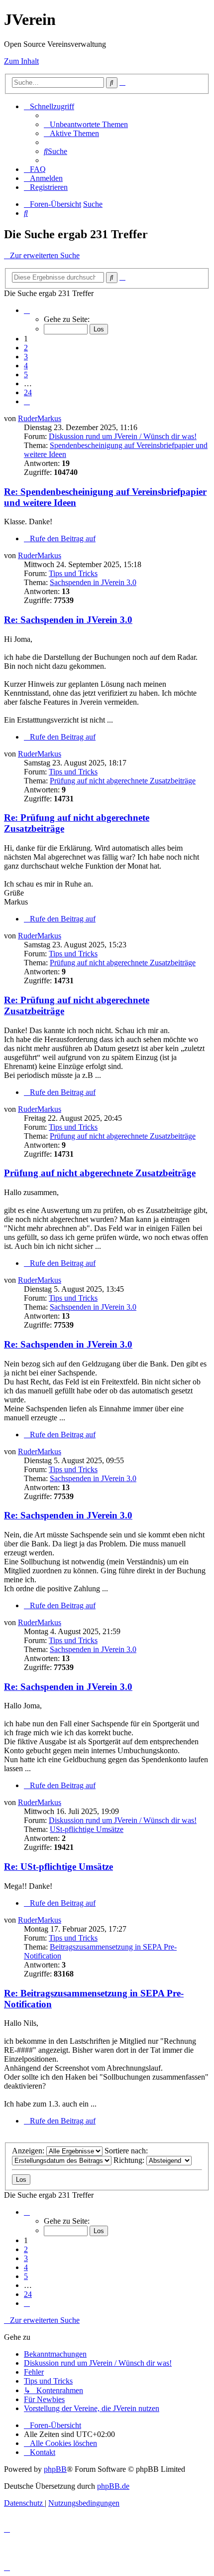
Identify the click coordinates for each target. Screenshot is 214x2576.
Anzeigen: (29, 2151)
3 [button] (26, 357)
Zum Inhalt (21, 61)
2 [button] (26, 348)
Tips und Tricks (73, 573)
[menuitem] (86, 124)
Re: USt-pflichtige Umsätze (58, 1867)
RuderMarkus (40, 418)
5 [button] (26, 375)
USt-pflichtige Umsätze (87, 1829)
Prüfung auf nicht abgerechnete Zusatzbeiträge (123, 781)
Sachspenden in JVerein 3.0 (93, 582)
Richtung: (130, 2160)
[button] (27, 310)
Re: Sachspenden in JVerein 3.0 (68, 620)
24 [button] (28, 392)
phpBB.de (113, 2486)
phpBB (55, 2469)
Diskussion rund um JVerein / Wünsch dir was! (123, 436)
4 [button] (26, 366)
